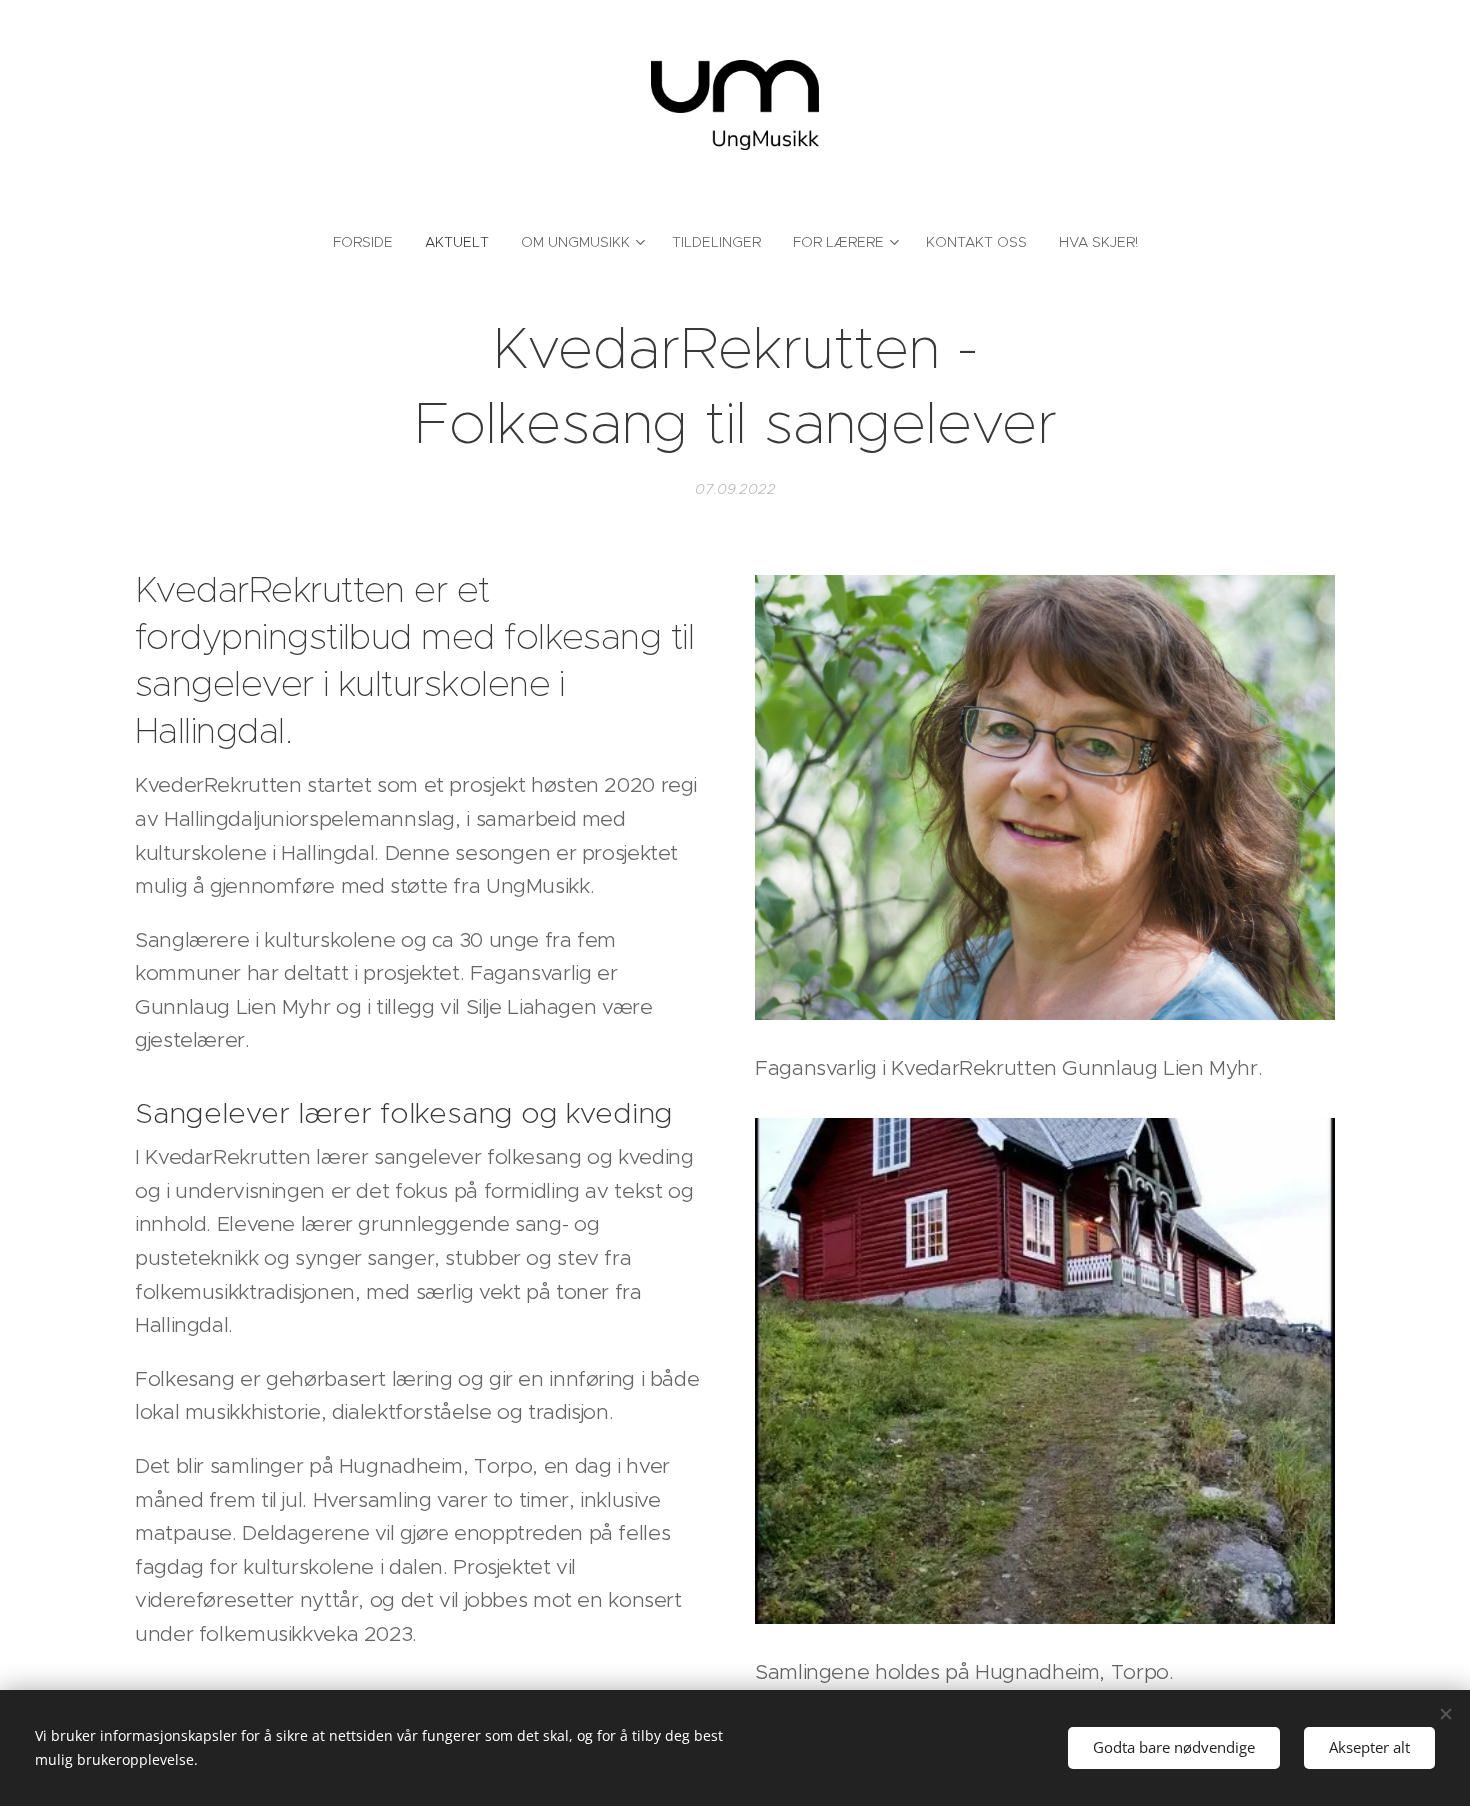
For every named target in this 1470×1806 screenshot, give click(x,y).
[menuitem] (371, 242)
